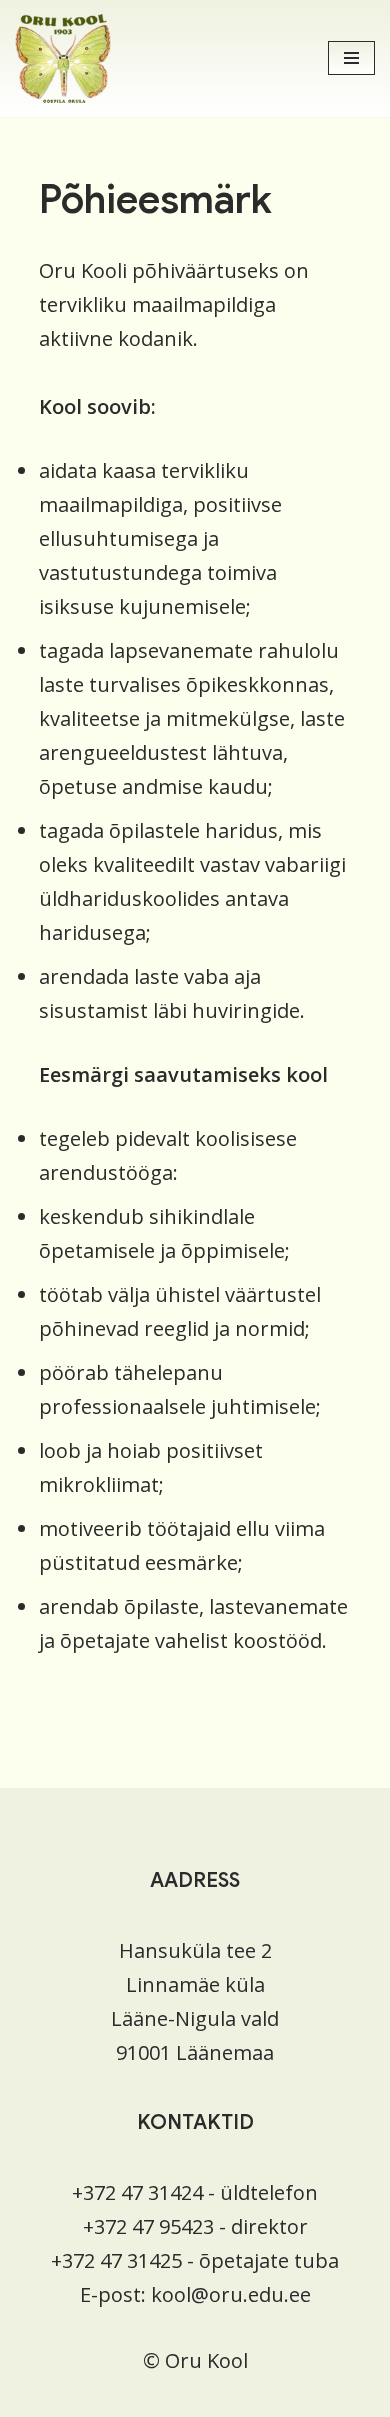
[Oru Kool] (63, 58)
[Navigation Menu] (351, 58)
